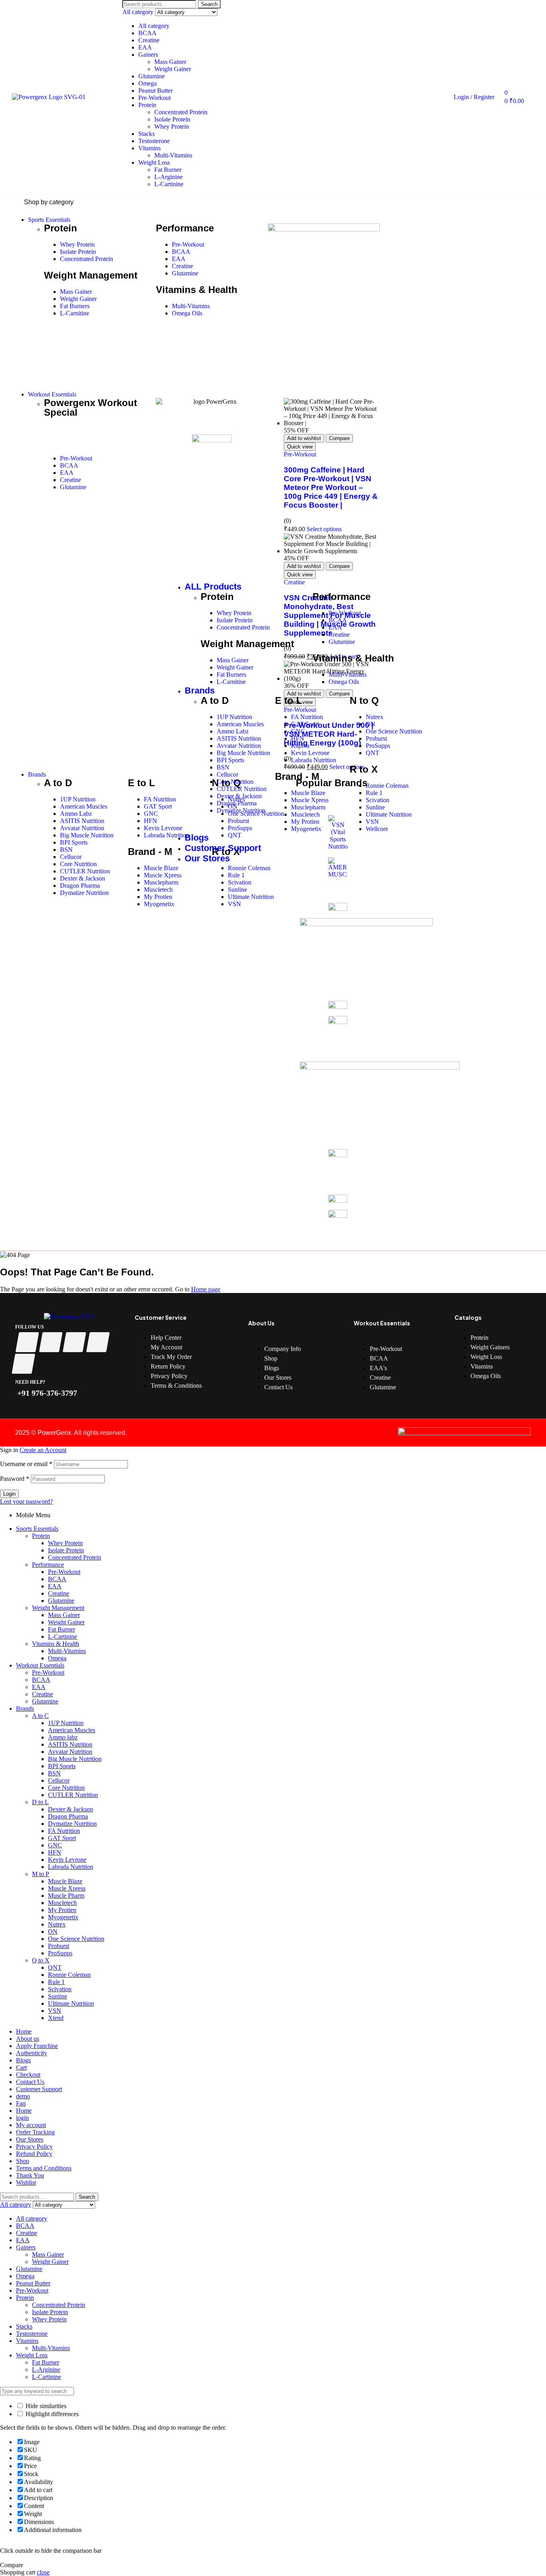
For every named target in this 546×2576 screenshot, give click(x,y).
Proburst (59, 1946)
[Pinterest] (23, 1364)
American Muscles (72, 1730)
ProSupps (60, 1953)
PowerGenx (54, 1433)
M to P (41, 1874)
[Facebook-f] (27, 1342)
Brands (25, 1708)
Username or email (26, 1464)
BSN (54, 1773)
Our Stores (30, 2139)
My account (31, 2125)
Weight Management (58, 1608)
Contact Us (30, 2082)
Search (209, 4)
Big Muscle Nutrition (75, 1759)
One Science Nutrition (76, 1939)
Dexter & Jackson (71, 1809)
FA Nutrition (64, 1831)
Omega (147, 83)
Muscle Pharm (66, 1896)
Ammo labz (63, 1737)
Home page (206, 1289)
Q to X (41, 1960)
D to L (40, 1802)
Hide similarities (45, 2406)
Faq (21, 2103)
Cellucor (59, 1780)
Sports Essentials (37, 1529)
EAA (145, 47)
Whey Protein (172, 127)
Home (24, 2031)
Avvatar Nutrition (70, 1752)
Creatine (149, 40)
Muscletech (62, 1903)
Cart (21, 2067)
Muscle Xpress (67, 1888)
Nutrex (57, 1924)
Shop (23, 2161)
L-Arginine (168, 177)
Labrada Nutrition (71, 1867)
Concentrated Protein (181, 112)
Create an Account (43, 1450)
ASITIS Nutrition (70, 1744)
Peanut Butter (155, 91)
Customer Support (39, 2089)
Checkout (28, 2075)
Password (15, 1479)
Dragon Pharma (68, 1816)
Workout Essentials (40, 1665)
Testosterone (154, 141)
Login (9, 1494)
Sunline (58, 1996)
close (43, 2572)
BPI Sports (62, 1766)
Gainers (148, 55)
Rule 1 (56, 1982)
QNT (55, 1967)
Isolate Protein (172, 119)
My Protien (62, 1910)
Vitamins (149, 148)
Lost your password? (26, 1501)
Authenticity (32, 2053)
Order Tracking (35, 2132)
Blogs (23, 2060)
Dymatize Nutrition (72, 1824)
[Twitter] (51, 1342)
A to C (40, 1716)
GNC (55, 1845)
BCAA (147, 33)
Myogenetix (63, 1917)
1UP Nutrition (66, 1723)
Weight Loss (154, 162)
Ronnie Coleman (69, 1975)
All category (154, 26)
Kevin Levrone (67, 1860)
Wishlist (26, 2183)
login (22, 2118)
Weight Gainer (173, 69)
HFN (55, 1852)
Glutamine (151, 76)
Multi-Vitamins (173, 155)
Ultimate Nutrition (71, 2003)
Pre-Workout (154, 98)
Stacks (146, 134)
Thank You (30, 2175)
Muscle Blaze (65, 1881)
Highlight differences (51, 2414)
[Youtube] (98, 1342)
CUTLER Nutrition (73, 1795)
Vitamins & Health (56, 1644)
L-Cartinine (169, 184)
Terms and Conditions (44, 2168)
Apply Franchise (37, 2046)
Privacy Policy (34, 2147)
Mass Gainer (170, 62)
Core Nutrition (66, 1788)
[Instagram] (75, 1342)
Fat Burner (168, 170)
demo (23, 2096)
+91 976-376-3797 (46, 1393)
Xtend (56, 2018)
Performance (48, 1565)
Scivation (60, 1989)
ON (53, 1932)
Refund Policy (34, 2154)
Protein (147, 105)
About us (28, 2039)
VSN (55, 2011)
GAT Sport (62, 1838)
